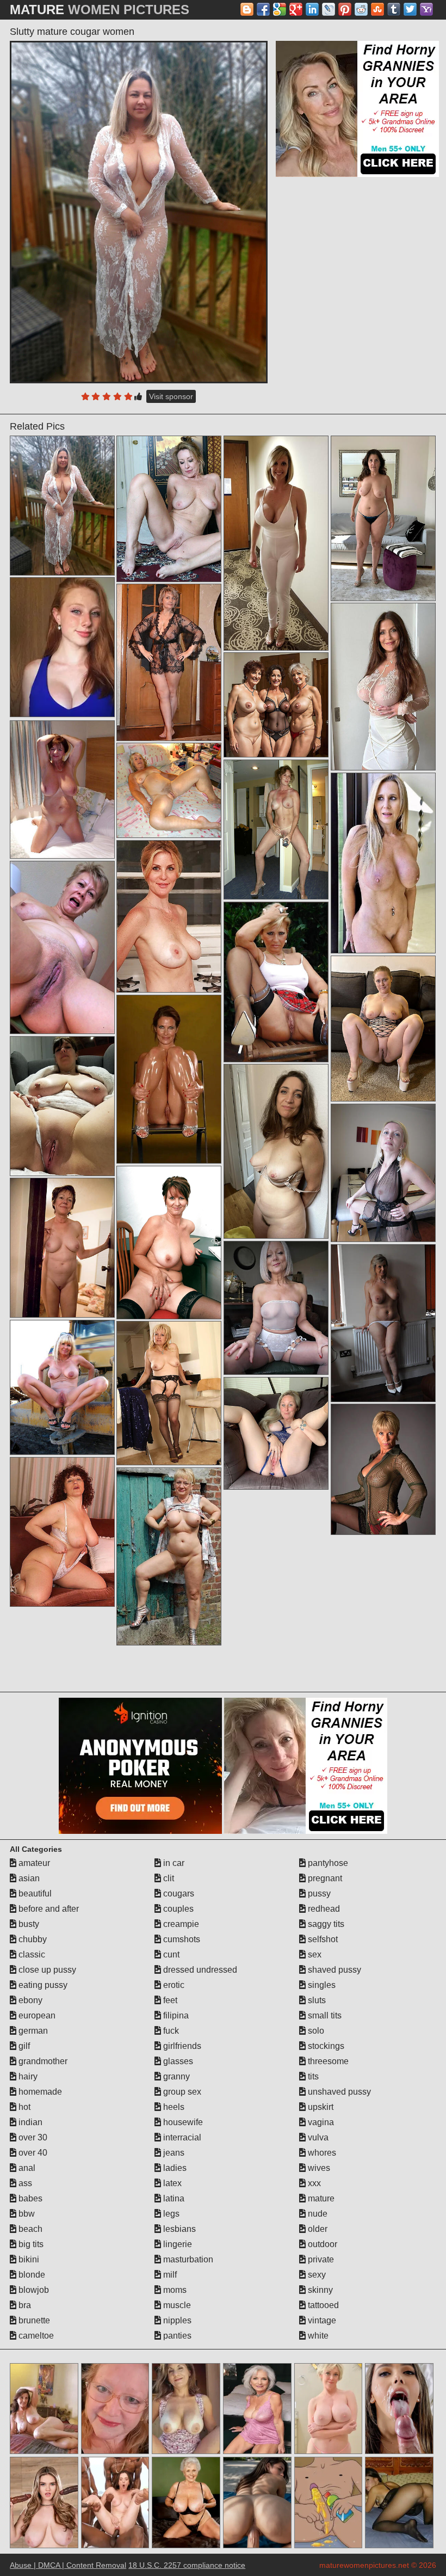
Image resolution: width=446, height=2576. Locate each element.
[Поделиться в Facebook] (263, 9)
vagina (320, 2122)
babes (29, 2198)
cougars (178, 1893)
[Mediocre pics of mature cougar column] (62, 1248)
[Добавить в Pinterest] (345, 9)
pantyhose (327, 1863)
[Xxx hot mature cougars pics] (169, 916)
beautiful (34, 1893)
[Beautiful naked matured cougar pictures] (276, 982)
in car (173, 1863)
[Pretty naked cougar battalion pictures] (383, 1323)
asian (28, 1878)
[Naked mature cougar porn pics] (169, 662)
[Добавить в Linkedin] (312, 9)
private (320, 2259)
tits (312, 2076)
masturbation (187, 2259)
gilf (23, 2046)
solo (315, 2031)
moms (174, 2290)
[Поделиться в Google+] (296, 9)
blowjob (33, 2290)
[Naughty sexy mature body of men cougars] (169, 790)
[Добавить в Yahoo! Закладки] (426, 9)
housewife (182, 2122)
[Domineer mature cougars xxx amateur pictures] (62, 947)
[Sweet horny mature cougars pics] (62, 1387)
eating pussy (42, 1985)
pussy (318, 1893)
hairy (27, 2076)
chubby (32, 1939)
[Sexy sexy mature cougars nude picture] (276, 705)
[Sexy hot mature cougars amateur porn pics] (169, 1079)
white (317, 2336)
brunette (33, 2320)
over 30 (32, 2137)
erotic (173, 1985)
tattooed (322, 2305)
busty (28, 1924)
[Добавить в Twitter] (410, 9)
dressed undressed (199, 1970)
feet (169, 2000)
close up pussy (46, 1970)
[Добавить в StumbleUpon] (377, 9)
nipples (176, 2320)
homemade (39, 2092)
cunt (170, 1954)
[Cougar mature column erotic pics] (383, 518)
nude (317, 2214)
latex (171, 2183)
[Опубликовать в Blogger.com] (247, 9)
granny (175, 2076)
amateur (33, 1863)
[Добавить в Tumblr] (394, 9)
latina (173, 2198)
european (36, 2015)
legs (170, 2214)
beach (29, 2229)
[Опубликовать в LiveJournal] (329, 9)
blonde (31, 2275)
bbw (26, 2214)
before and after (48, 1909)
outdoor (321, 2244)
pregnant (324, 1878)
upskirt (320, 2107)
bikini (28, 2259)
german (32, 2031)
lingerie (176, 2244)
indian (29, 2122)
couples (177, 1909)
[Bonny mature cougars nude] (383, 1173)
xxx (313, 2183)
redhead (323, 1909)
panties (176, 2336)
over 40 (32, 2153)
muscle (176, 2305)
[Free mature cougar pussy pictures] (62, 790)
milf (169, 2275)
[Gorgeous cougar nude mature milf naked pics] (62, 1532)
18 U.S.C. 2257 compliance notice (187, 2565)
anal (26, 2168)
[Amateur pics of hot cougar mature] (383, 1029)
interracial (181, 2137)
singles (321, 1985)
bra (24, 2305)
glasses (177, 2061)
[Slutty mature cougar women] (139, 212)
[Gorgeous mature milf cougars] (169, 509)
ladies (174, 2168)
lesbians (178, 2229)
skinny (319, 2290)
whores (321, 2153)
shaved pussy (333, 1970)
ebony (29, 2000)
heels (173, 2107)
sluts (316, 2000)
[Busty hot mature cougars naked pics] (62, 1106)
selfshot (322, 1939)
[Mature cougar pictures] (276, 1433)
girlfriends (181, 2046)
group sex (181, 2092)
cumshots (181, 1939)
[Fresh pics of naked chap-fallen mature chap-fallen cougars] (276, 1151)
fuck (170, 2031)
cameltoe (35, 2336)
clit (168, 1878)
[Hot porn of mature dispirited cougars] (276, 543)
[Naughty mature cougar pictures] (276, 1308)
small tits (324, 2015)
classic (31, 1954)
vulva (317, 2137)
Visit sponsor (171, 396)
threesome (327, 2061)
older (317, 2229)
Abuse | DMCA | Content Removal (68, 2565)
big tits (30, 2244)
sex (314, 1954)
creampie (180, 1924)
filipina (175, 2015)
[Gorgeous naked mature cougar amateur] (169, 1242)
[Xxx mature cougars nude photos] (383, 1469)
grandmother (42, 2061)
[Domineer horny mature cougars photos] (169, 1556)
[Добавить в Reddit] (361, 9)
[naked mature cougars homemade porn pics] (383, 863)
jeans (173, 2153)
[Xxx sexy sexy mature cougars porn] (383, 686)
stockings (325, 2046)
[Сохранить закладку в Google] (280, 9)
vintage (321, 2320)
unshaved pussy (338, 2092)
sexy (316, 2275)
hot (23, 2107)
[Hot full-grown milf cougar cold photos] (169, 1393)
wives (318, 2168)
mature (320, 2198)
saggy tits (325, 1924)
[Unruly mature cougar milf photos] (276, 830)
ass (24, 2183)
